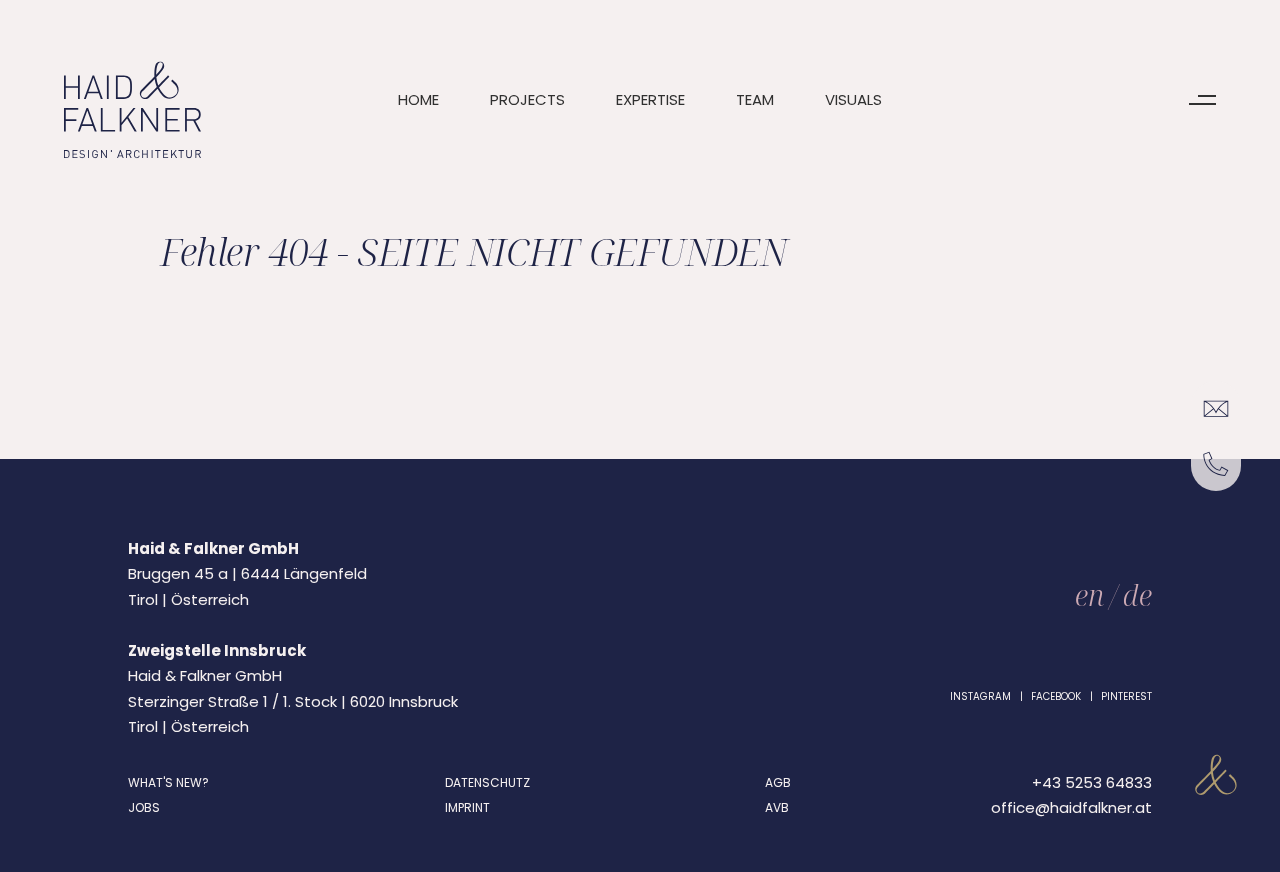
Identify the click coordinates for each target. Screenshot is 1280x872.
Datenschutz (487, 782)
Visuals (853, 99)
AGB (778, 782)
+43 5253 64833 (1092, 782)
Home (418, 99)
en (1089, 594)
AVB (777, 807)
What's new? (168, 782)
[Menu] (1202, 100)
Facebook (1056, 696)
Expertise (650, 99)
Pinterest (1126, 696)
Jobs (144, 807)
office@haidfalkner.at (1071, 807)
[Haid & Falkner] (132, 110)
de (1137, 594)
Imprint (467, 807)
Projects (527, 99)
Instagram (980, 696)
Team (755, 99)
